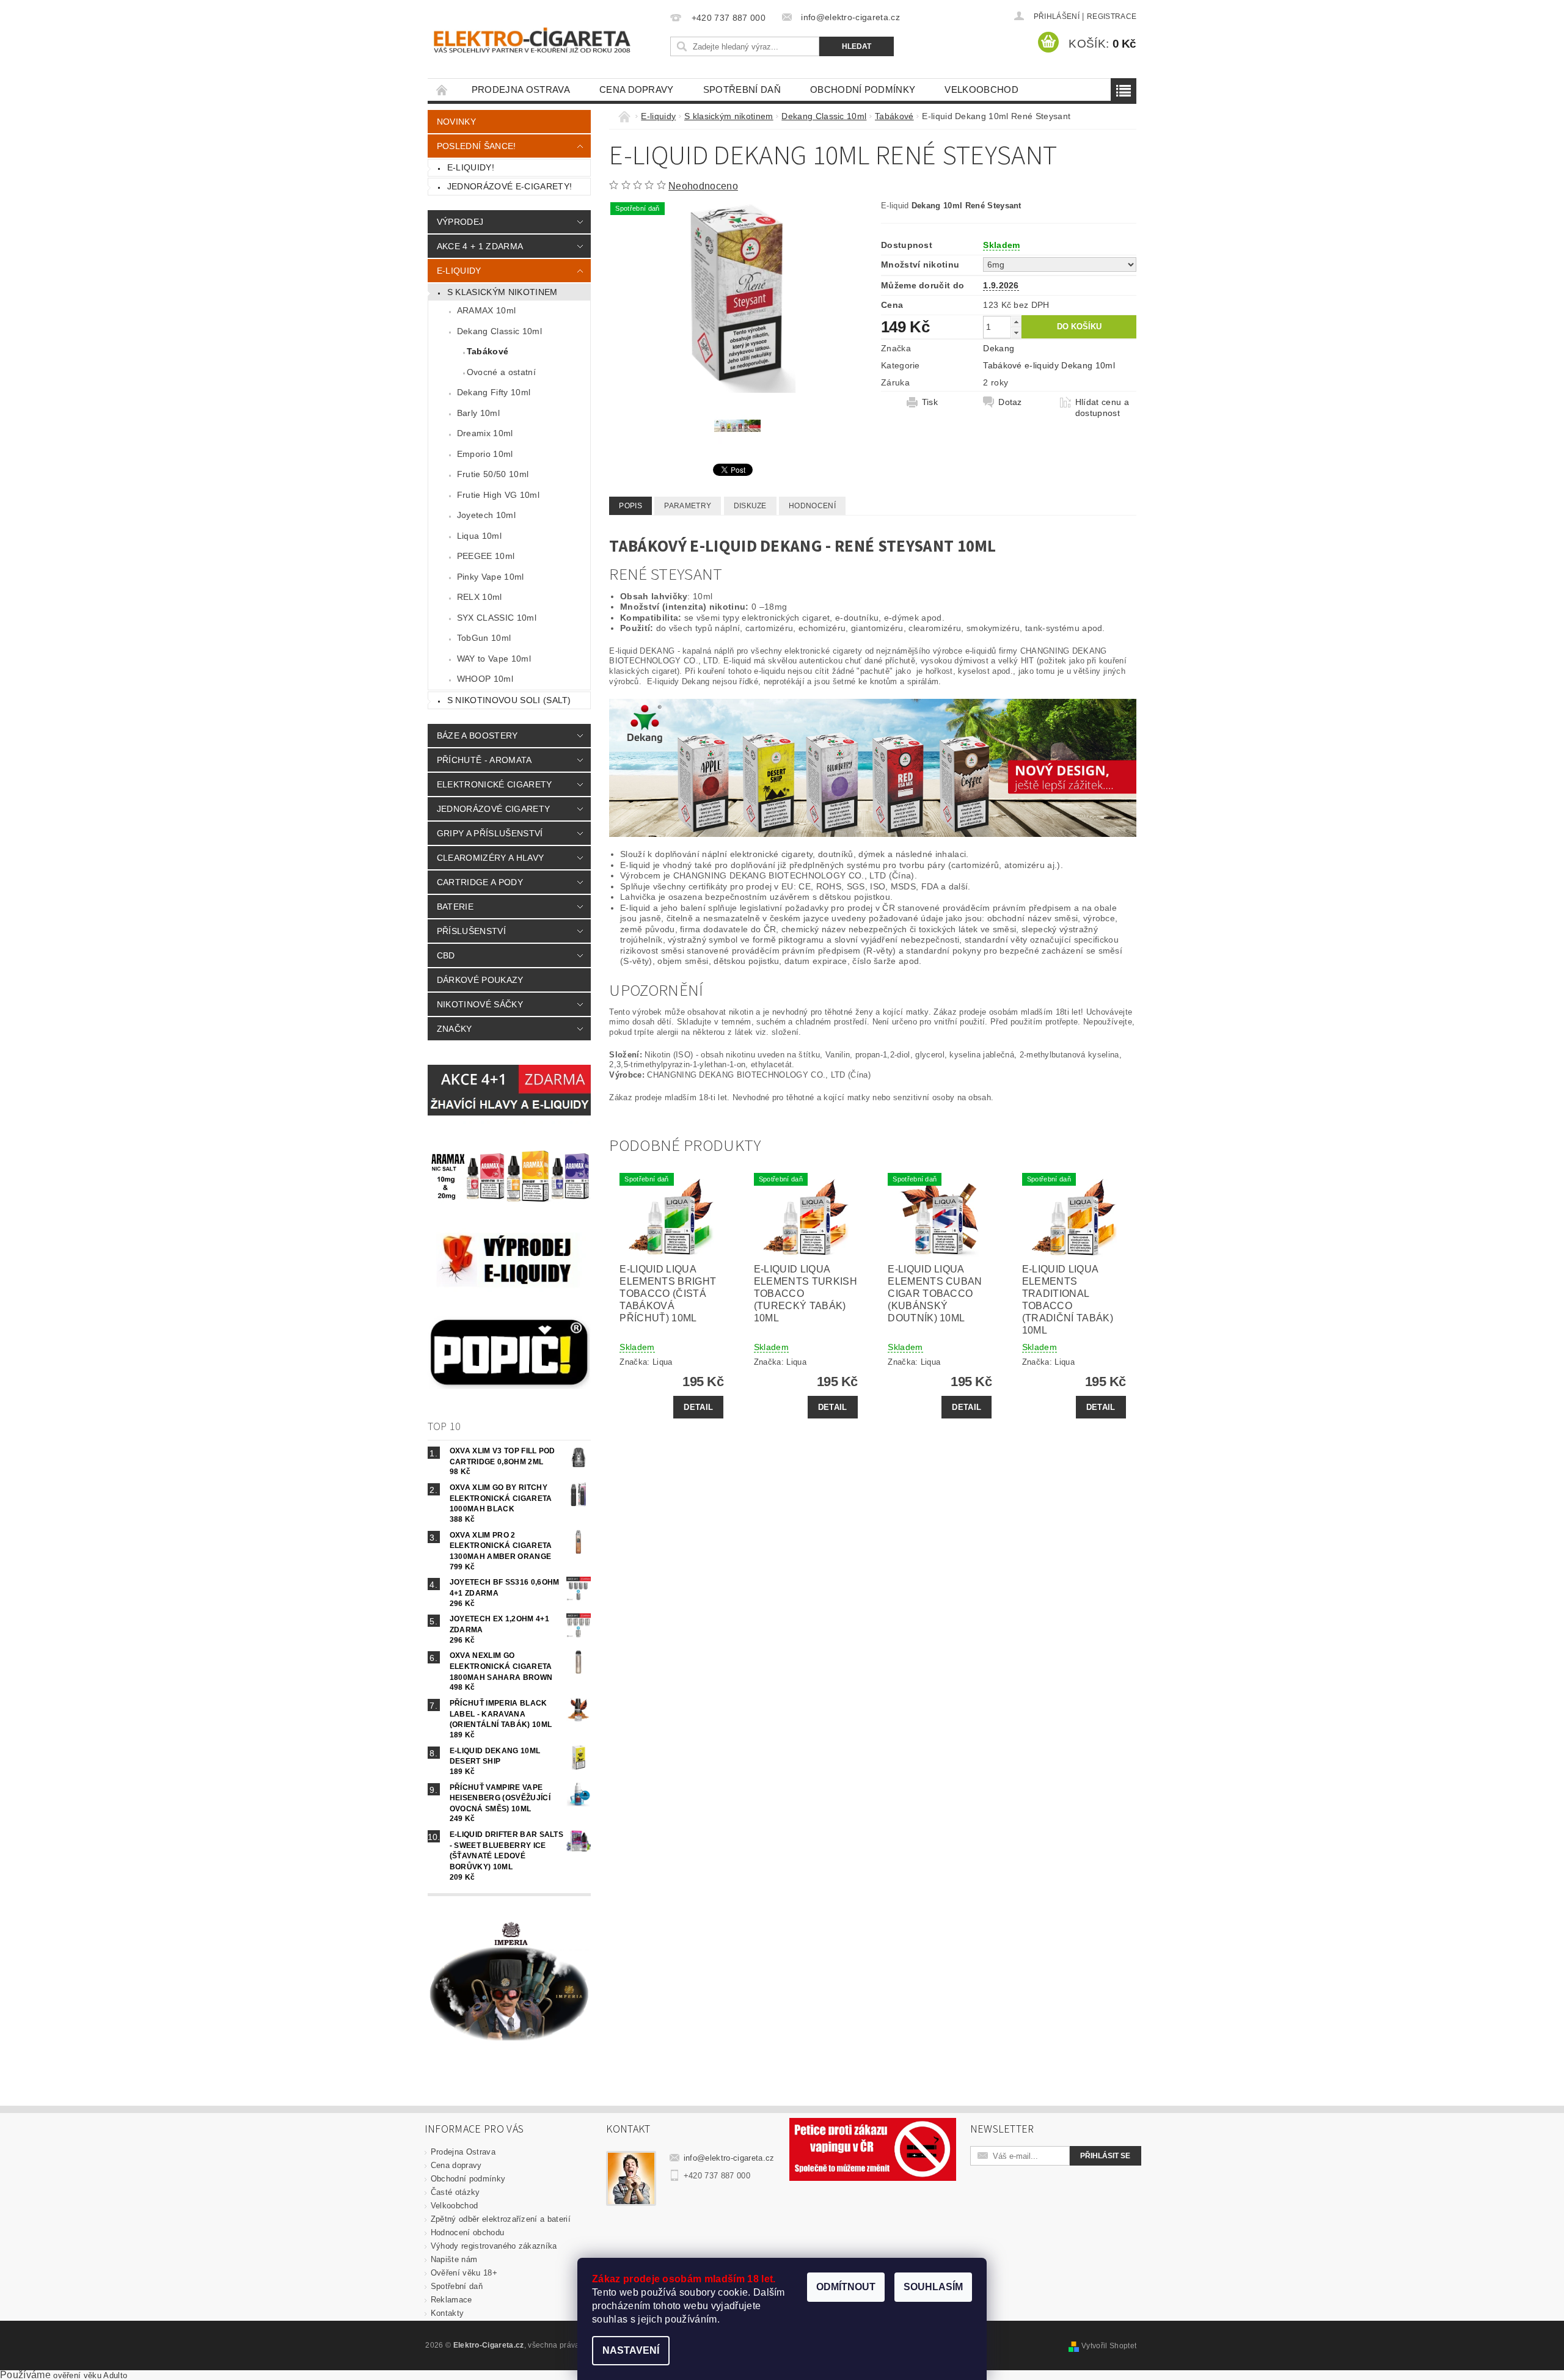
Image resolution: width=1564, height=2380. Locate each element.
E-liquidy (459, 271)
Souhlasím (933, 2287)
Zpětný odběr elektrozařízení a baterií (501, 2219)
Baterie (455, 907)
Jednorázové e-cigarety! (510, 186)
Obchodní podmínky (863, 89)
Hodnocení (812, 506)
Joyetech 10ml (486, 515)
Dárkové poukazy (480, 980)
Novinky (456, 122)
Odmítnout (846, 2287)
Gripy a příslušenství (490, 833)
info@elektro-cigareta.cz (729, 2158)
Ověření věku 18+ (464, 2273)
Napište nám (454, 2259)
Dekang (999, 348)
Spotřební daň (742, 89)
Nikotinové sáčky (480, 1004)
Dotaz (1010, 402)
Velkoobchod (981, 89)
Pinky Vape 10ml (491, 577)
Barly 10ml (478, 413)
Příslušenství (471, 931)
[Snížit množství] (1016, 333)
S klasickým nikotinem (502, 292)
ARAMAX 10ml (487, 310)
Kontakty (448, 2313)
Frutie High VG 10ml (498, 495)
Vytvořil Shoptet (1109, 2346)
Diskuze (750, 506)
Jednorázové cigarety (493, 809)
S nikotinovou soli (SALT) (509, 700)
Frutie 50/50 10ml (493, 474)
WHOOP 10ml (485, 679)
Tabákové (488, 351)
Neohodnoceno (703, 186)
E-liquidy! (471, 167)
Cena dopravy (637, 89)
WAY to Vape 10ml (494, 659)
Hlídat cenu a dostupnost (1102, 407)
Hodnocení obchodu (467, 2232)
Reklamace (451, 2300)
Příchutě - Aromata (484, 760)
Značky (455, 1029)
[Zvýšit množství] (1016, 322)
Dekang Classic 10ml (499, 331)
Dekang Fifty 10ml (494, 392)
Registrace (1112, 16)
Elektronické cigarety (495, 784)
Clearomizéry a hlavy (490, 858)
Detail (698, 1407)
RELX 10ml (480, 597)
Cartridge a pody (480, 882)
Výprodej (460, 222)
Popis (630, 506)
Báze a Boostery (477, 736)
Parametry (688, 506)
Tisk (930, 402)
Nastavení (631, 2350)
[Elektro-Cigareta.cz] (547, 39)
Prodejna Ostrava (521, 89)
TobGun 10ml (484, 638)
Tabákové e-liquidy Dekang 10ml (1049, 365)
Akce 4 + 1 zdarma (480, 246)
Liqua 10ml (479, 536)
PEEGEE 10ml (486, 556)
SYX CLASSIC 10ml (497, 618)
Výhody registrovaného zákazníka (494, 2246)
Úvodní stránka (442, 89)
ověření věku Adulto (90, 2375)
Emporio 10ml (485, 454)
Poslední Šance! (477, 146)
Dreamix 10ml (485, 433)
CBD (446, 955)
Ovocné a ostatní (501, 372)
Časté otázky (455, 2192)
